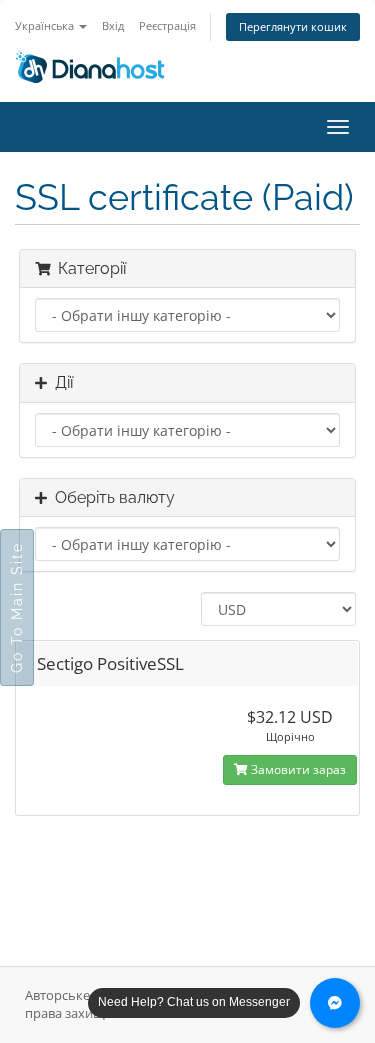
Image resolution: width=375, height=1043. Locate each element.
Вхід (113, 25)
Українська (46, 25)
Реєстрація (167, 25)
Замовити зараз (297, 769)
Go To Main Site (17, 607)
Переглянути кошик (293, 26)
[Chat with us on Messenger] (335, 1003)
